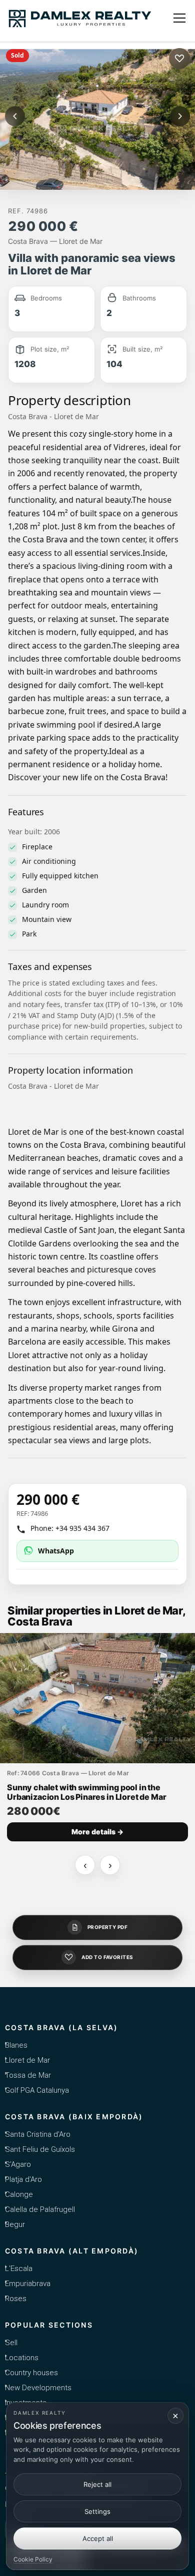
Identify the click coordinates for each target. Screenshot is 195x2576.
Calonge (19, 2194)
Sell (11, 2343)
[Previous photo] (15, 116)
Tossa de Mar (28, 2075)
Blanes (16, 2045)
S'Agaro (18, 2164)
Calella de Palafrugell (40, 2209)
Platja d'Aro (23, 2179)
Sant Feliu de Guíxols (40, 2149)
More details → (97, 1832)
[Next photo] (180, 116)
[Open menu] (179, 18)
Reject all (97, 2484)
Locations (22, 2358)
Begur (15, 2224)
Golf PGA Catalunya (37, 2090)
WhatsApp (56, 1551)
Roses (16, 2299)
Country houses (31, 2373)
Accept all (98, 2538)
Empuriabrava (28, 2284)
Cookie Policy (33, 2559)
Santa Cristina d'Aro (38, 2134)
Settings (97, 2511)
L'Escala (19, 2269)
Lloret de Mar (27, 2060)
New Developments (38, 2388)
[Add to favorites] (179, 59)
